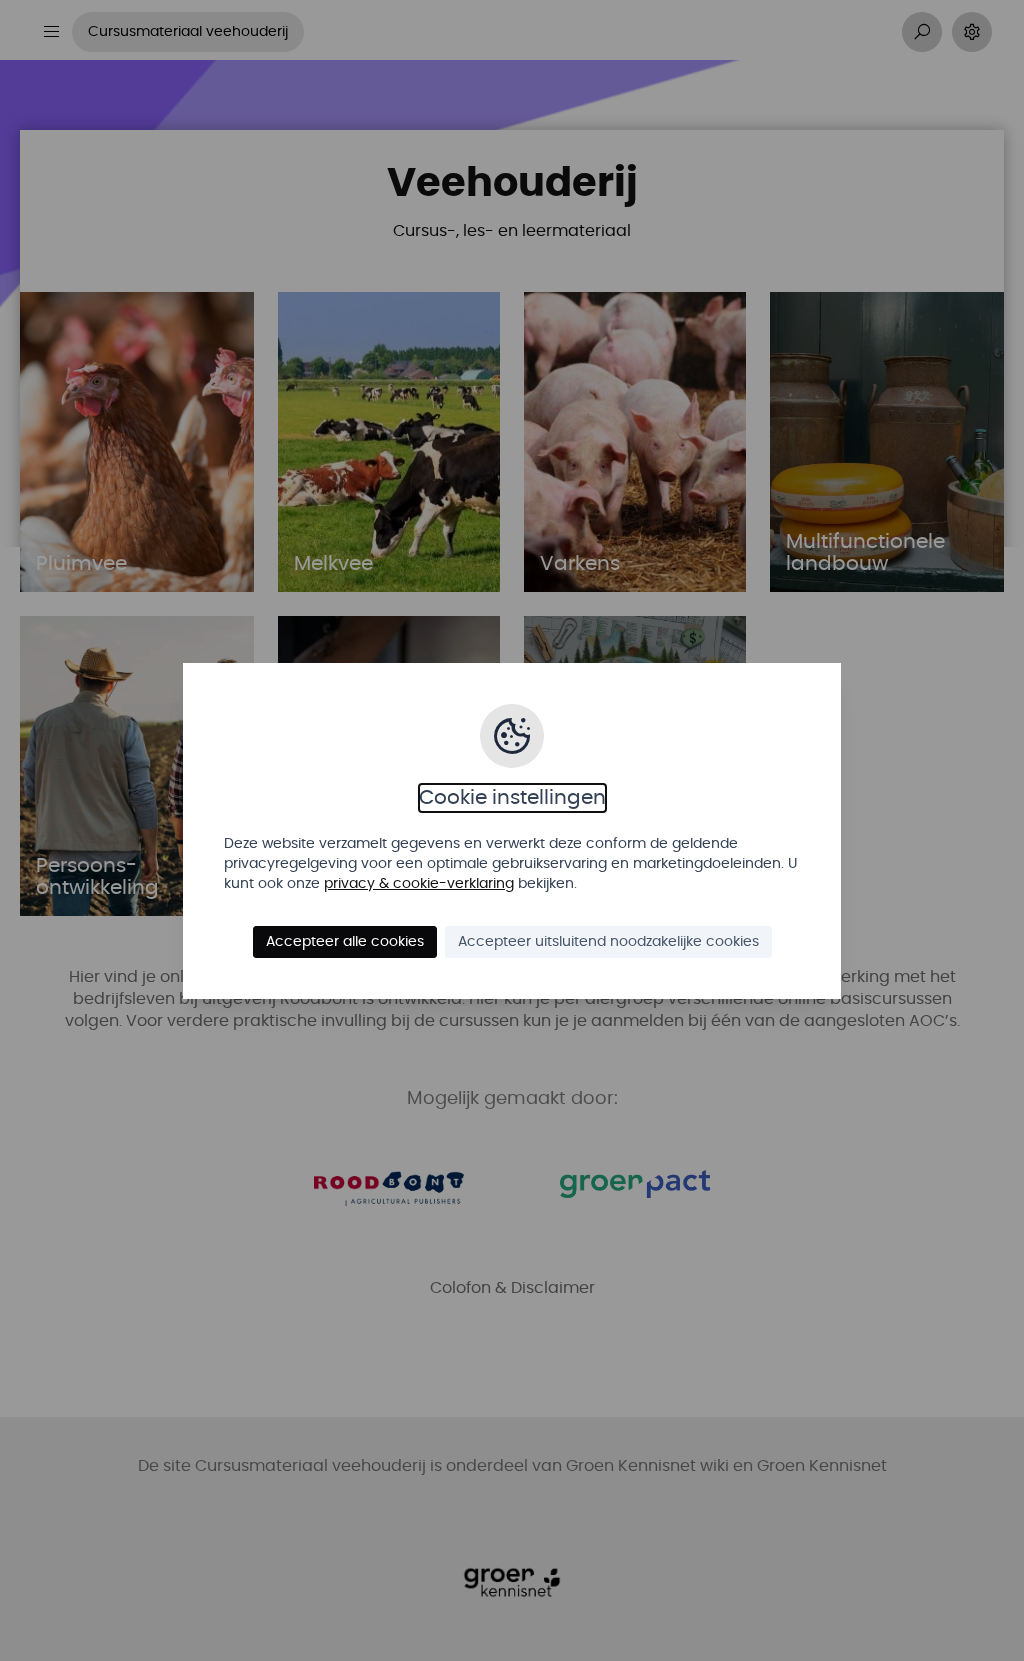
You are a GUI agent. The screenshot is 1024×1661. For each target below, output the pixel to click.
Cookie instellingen (512, 798)
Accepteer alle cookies (345, 942)
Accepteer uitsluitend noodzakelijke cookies (608, 942)
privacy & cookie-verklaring (419, 884)
